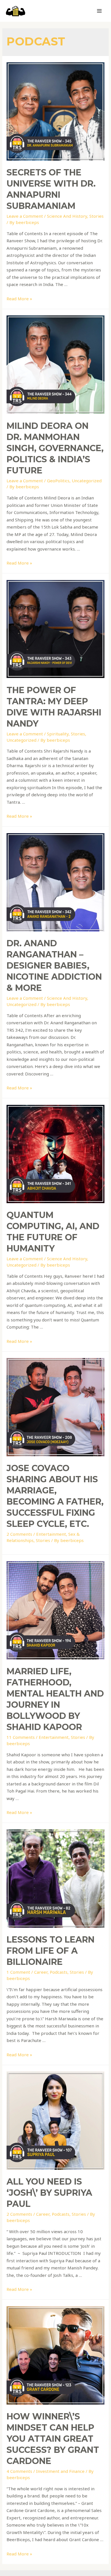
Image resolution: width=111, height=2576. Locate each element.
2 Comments (19, 1534)
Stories (96, 216)
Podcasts (59, 1972)
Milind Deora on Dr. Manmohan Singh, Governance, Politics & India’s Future (55, 448)
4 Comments (19, 2471)
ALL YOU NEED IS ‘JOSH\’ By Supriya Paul (49, 2193)
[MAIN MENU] (99, 11)
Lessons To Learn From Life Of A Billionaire (51, 1951)
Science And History (67, 216)
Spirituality (58, 734)
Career (41, 1972)
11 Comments (21, 1737)
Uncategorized (87, 481)
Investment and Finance (60, 2471)
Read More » (19, 299)
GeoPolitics (58, 481)
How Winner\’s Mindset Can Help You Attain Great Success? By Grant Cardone (53, 2439)
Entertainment (51, 1534)
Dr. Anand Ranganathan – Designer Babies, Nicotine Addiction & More (54, 966)
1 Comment (18, 1972)
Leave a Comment (25, 216)
